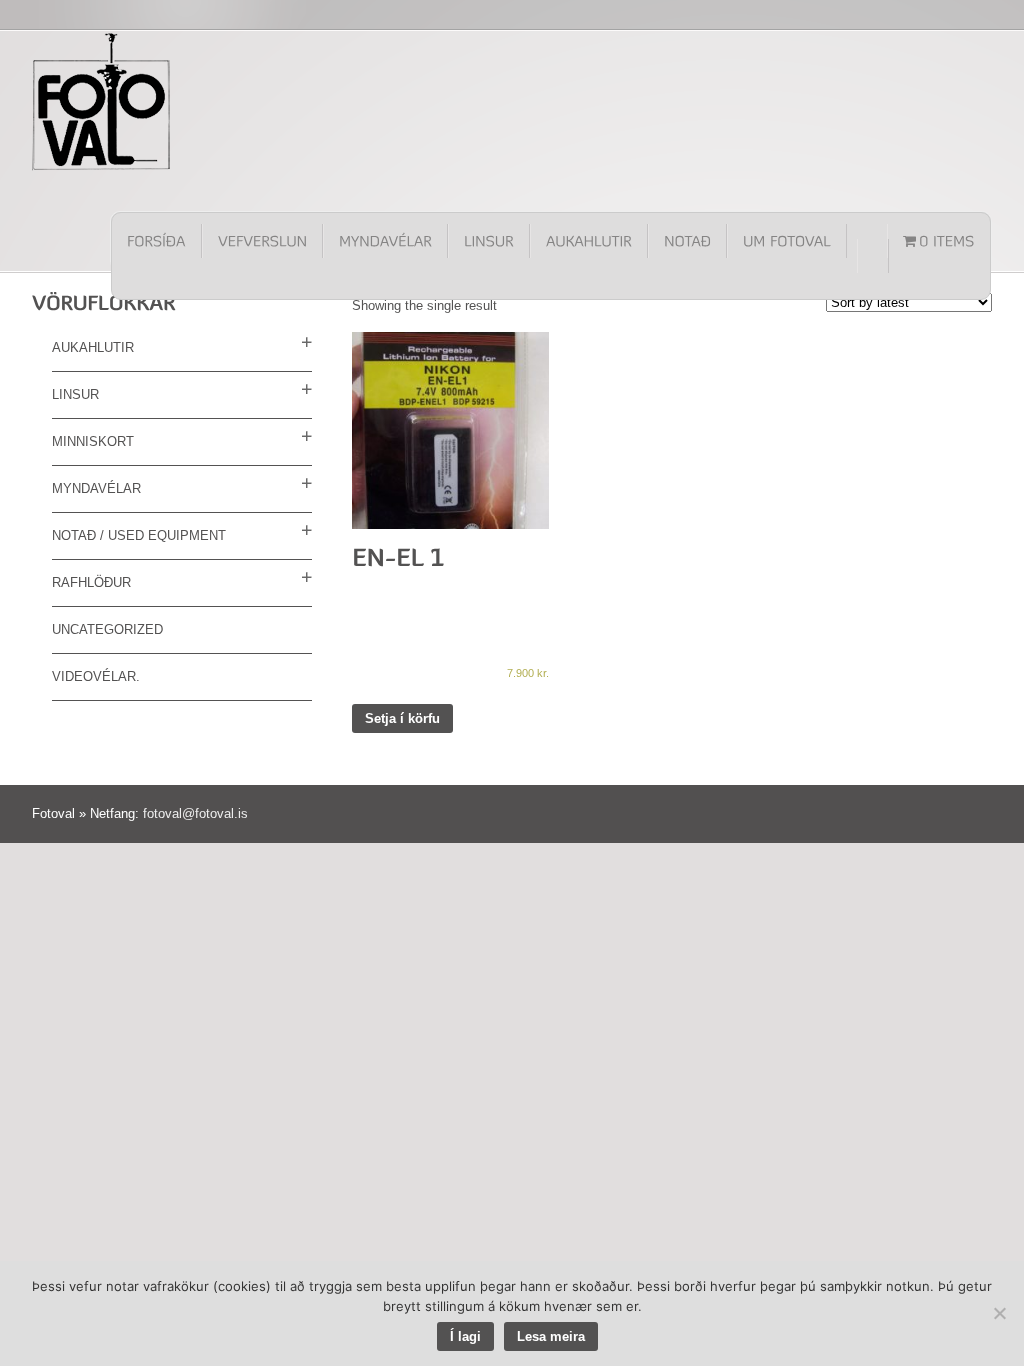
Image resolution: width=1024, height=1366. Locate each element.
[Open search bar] (873, 256)
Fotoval (102, 101)
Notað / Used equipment (139, 535)
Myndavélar (96, 488)
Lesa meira (551, 1336)
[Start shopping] (939, 241)
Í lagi (465, 1336)
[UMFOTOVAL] (787, 241)
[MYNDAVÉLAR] (385, 241)
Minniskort (93, 441)
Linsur (75, 394)
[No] (999, 1313)
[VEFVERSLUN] (262, 241)
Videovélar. (96, 676)
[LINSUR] (489, 241)
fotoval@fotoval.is (195, 813)
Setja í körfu (402, 718)
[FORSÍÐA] (157, 241)
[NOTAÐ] (687, 241)
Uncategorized (107, 629)
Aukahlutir (93, 347)
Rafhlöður (91, 582)
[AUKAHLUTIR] (589, 241)
